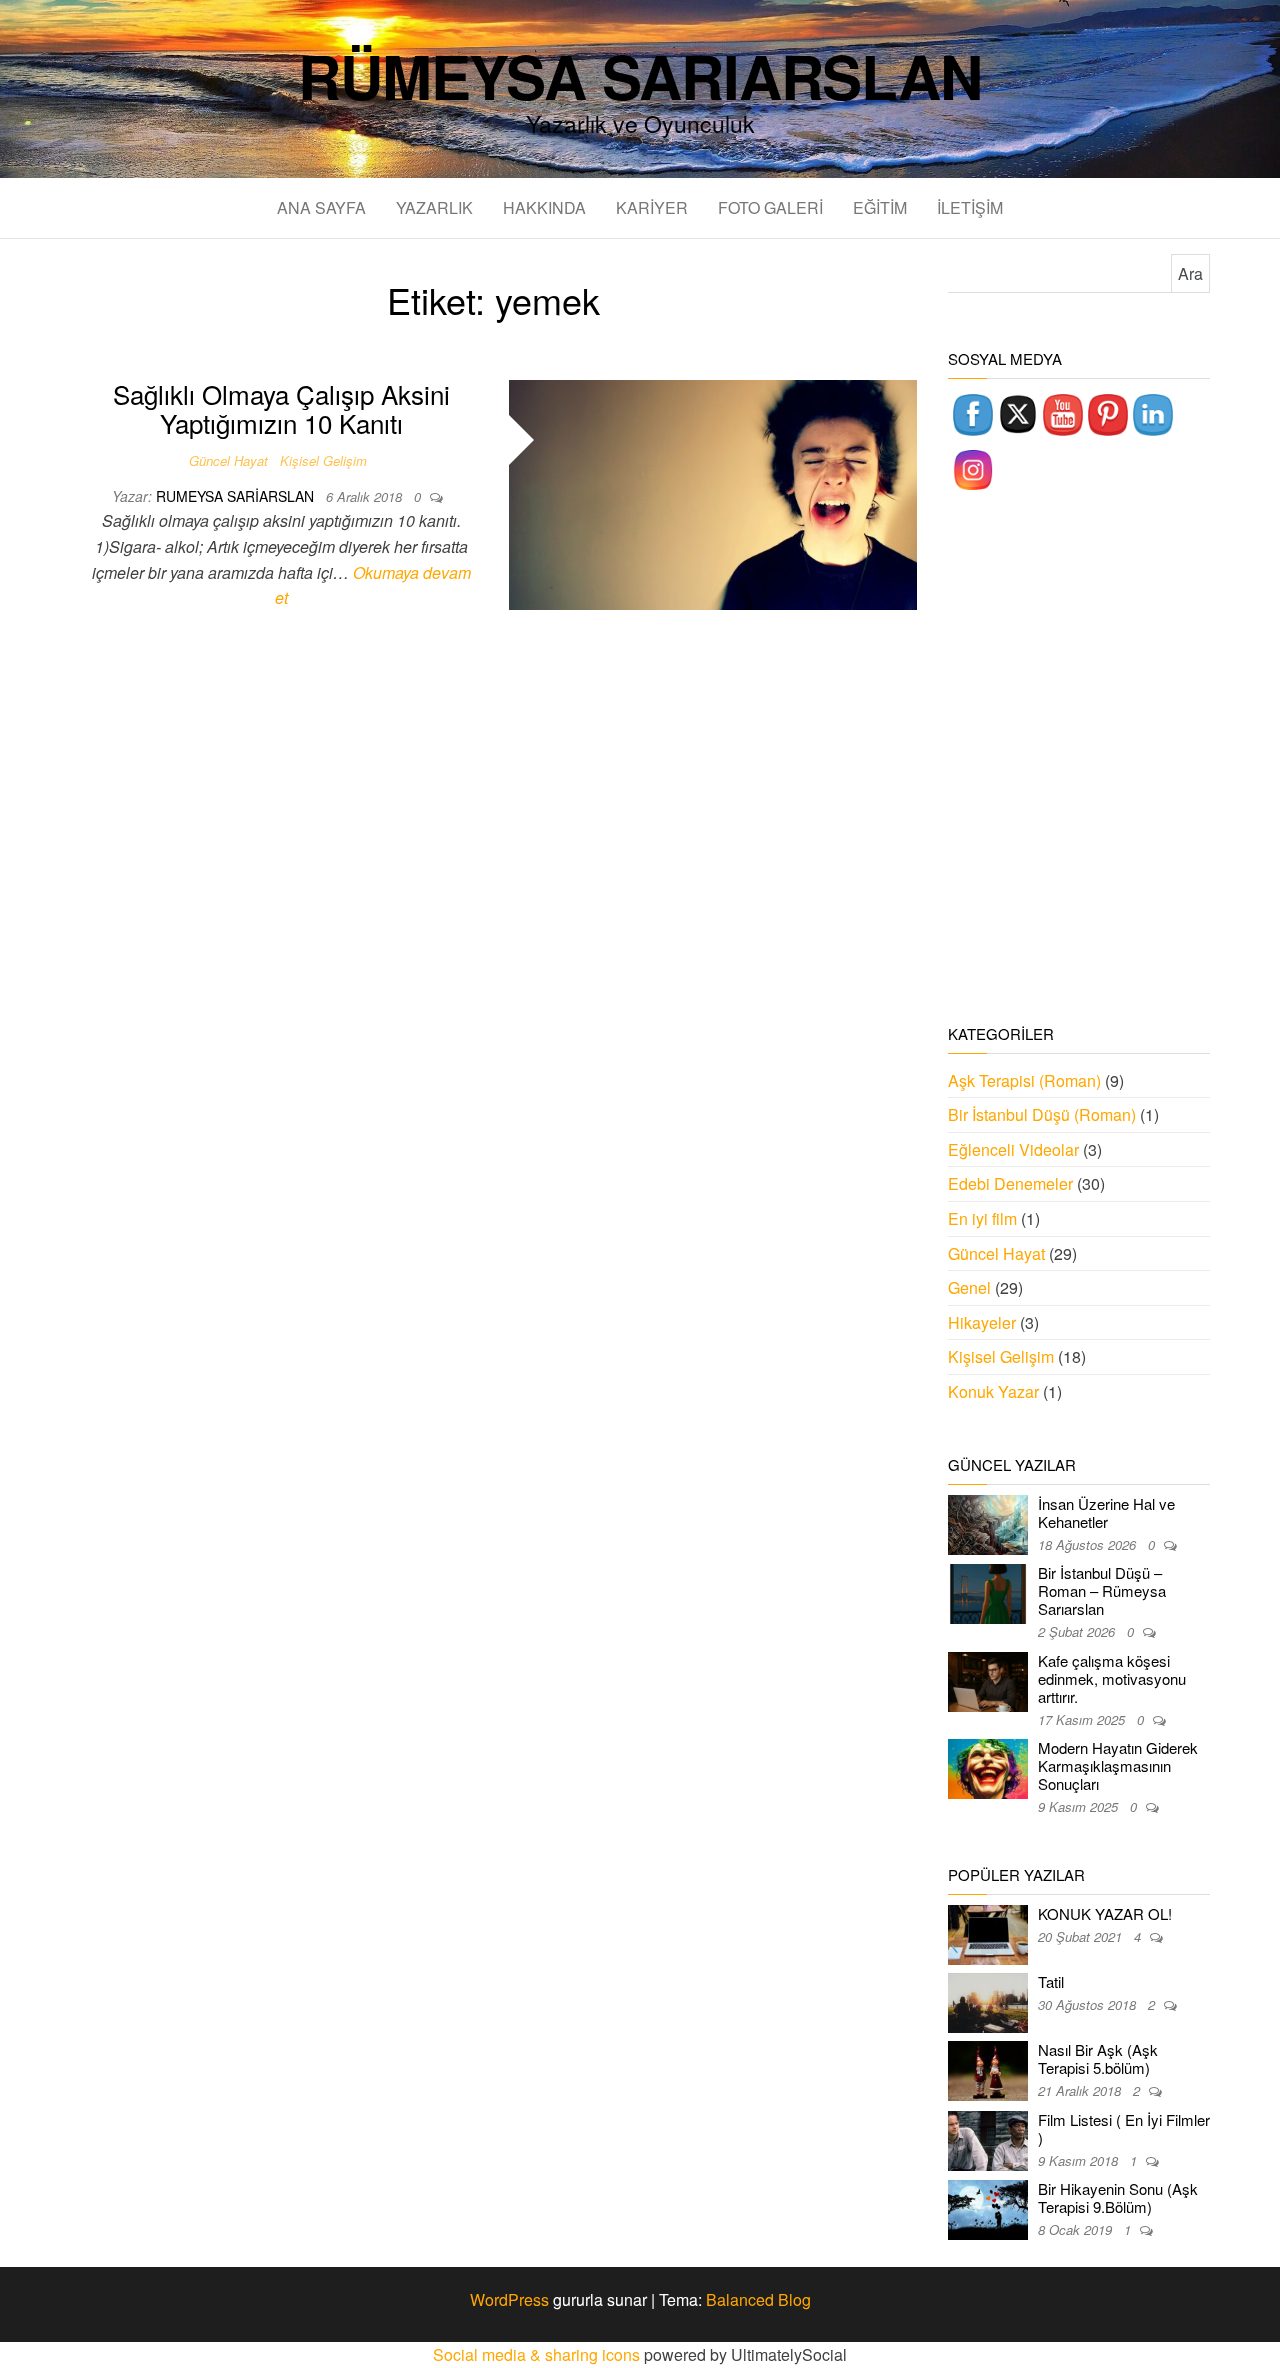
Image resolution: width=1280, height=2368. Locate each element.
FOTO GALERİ (770, 207)
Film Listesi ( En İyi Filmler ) (1124, 2128)
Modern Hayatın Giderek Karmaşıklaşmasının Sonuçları (1118, 1765)
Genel (969, 1287)
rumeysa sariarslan (237, 496)
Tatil (1051, 1981)
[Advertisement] (1079, 760)
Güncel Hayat (228, 460)
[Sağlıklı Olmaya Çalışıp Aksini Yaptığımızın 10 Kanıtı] (713, 492)
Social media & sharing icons (538, 2354)
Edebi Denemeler (1010, 1183)
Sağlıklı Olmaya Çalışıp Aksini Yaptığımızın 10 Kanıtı (281, 408)
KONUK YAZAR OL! (1105, 1913)
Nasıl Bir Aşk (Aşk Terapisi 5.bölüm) (1098, 2058)
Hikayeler (982, 1322)
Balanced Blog (758, 2299)
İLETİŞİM (970, 207)
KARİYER (652, 207)
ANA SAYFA (321, 207)
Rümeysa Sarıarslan (639, 75)
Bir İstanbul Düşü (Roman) (1042, 1114)
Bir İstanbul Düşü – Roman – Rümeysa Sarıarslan (1102, 1590)
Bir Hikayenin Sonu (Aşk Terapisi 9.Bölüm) (1118, 2197)
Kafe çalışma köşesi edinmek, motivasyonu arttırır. (1112, 1678)
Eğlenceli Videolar (1013, 1149)
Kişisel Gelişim (323, 460)
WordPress (509, 2299)
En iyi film (982, 1218)
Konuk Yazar (993, 1391)
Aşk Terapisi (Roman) (1024, 1080)
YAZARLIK (434, 207)
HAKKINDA (544, 207)
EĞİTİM (880, 207)
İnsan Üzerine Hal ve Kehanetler (1106, 1512)
